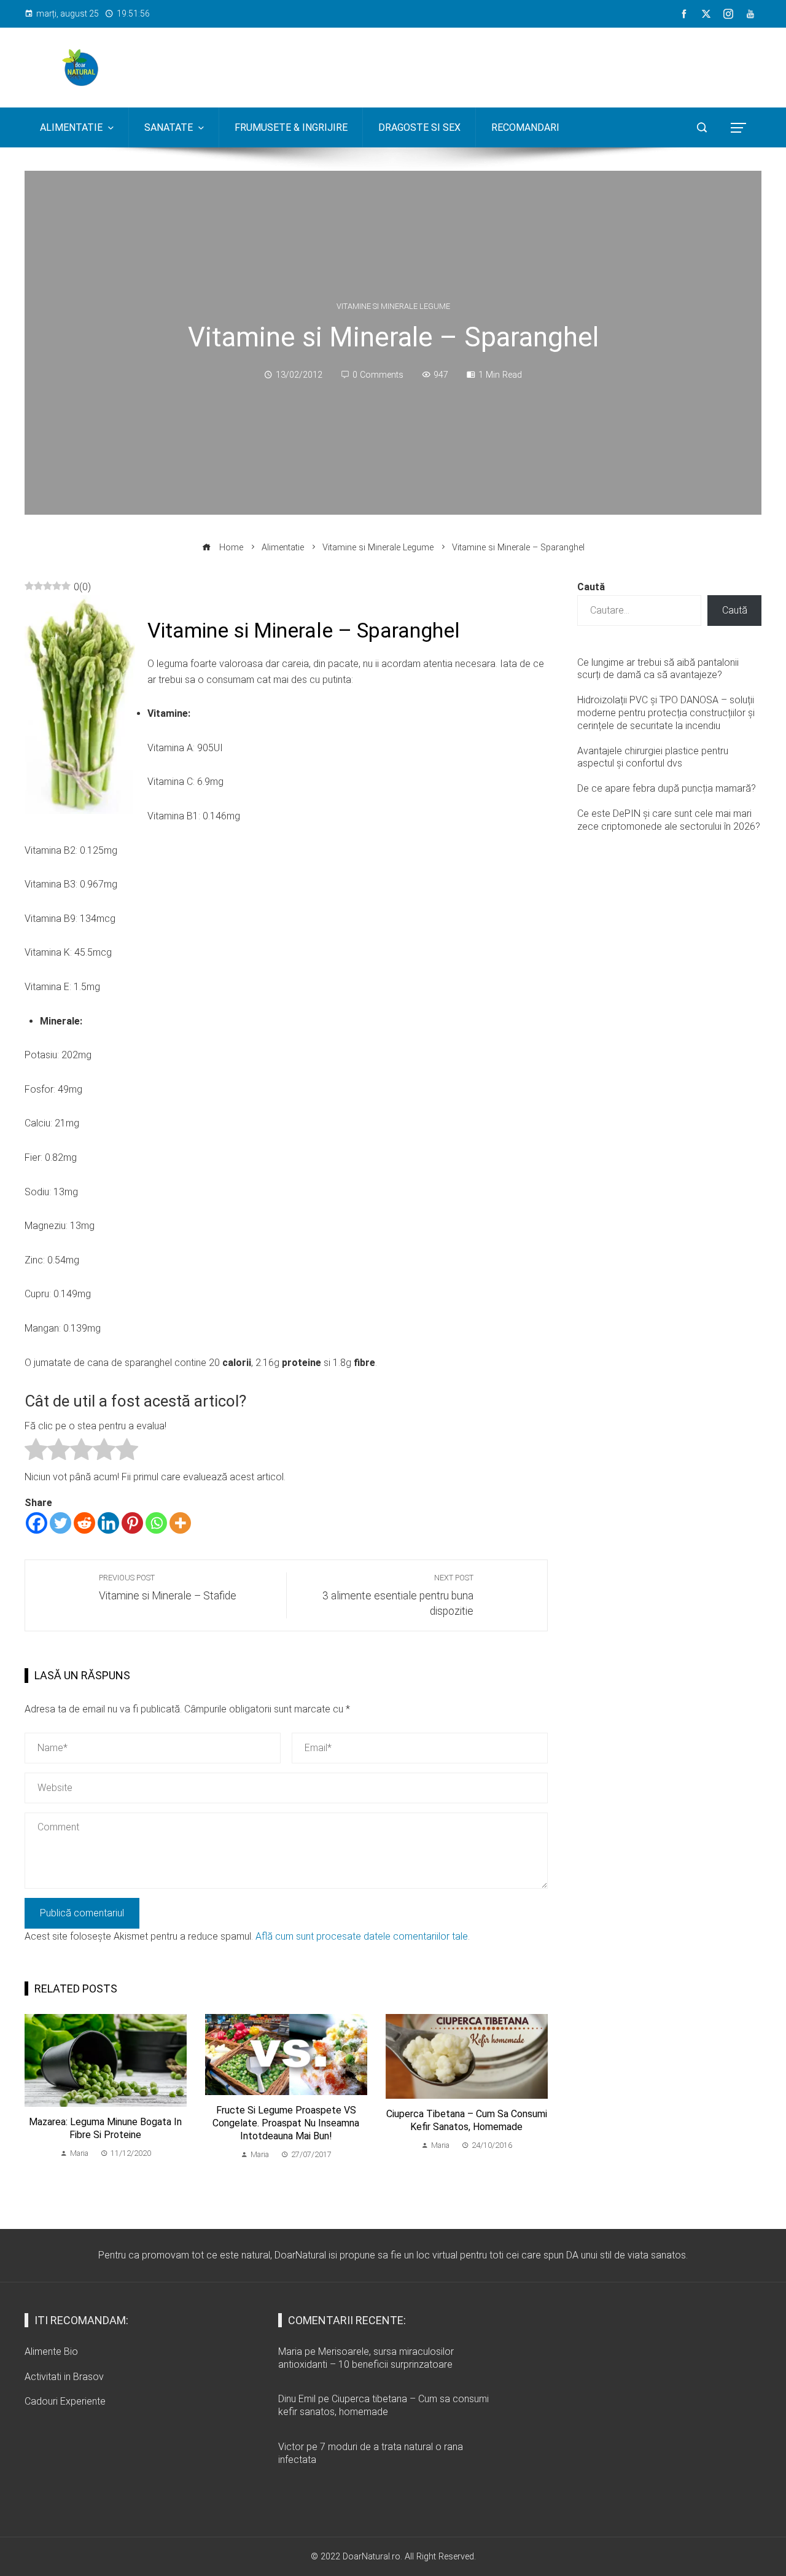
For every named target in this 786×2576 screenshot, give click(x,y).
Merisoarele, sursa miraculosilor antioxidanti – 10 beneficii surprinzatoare (366, 2358)
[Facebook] (37, 1523)
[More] (180, 1523)
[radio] (36, 1452)
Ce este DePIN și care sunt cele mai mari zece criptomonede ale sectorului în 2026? (669, 820)
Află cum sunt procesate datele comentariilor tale (362, 1936)
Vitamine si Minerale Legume (393, 307)
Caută (591, 587)
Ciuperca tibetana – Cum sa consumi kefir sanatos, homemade (467, 2120)
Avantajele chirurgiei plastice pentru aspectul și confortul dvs (653, 757)
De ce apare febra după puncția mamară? (667, 788)
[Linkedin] (108, 1523)
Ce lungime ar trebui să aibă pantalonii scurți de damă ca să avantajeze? (658, 669)
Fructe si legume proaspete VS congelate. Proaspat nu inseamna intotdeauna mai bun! (286, 2123)
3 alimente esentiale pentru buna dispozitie (398, 1595)
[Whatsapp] (156, 1523)
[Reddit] (84, 1523)
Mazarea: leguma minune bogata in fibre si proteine (105, 2128)
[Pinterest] (132, 1523)
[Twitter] (60, 1523)
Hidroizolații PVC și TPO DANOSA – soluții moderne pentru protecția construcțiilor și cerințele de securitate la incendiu (666, 713)
